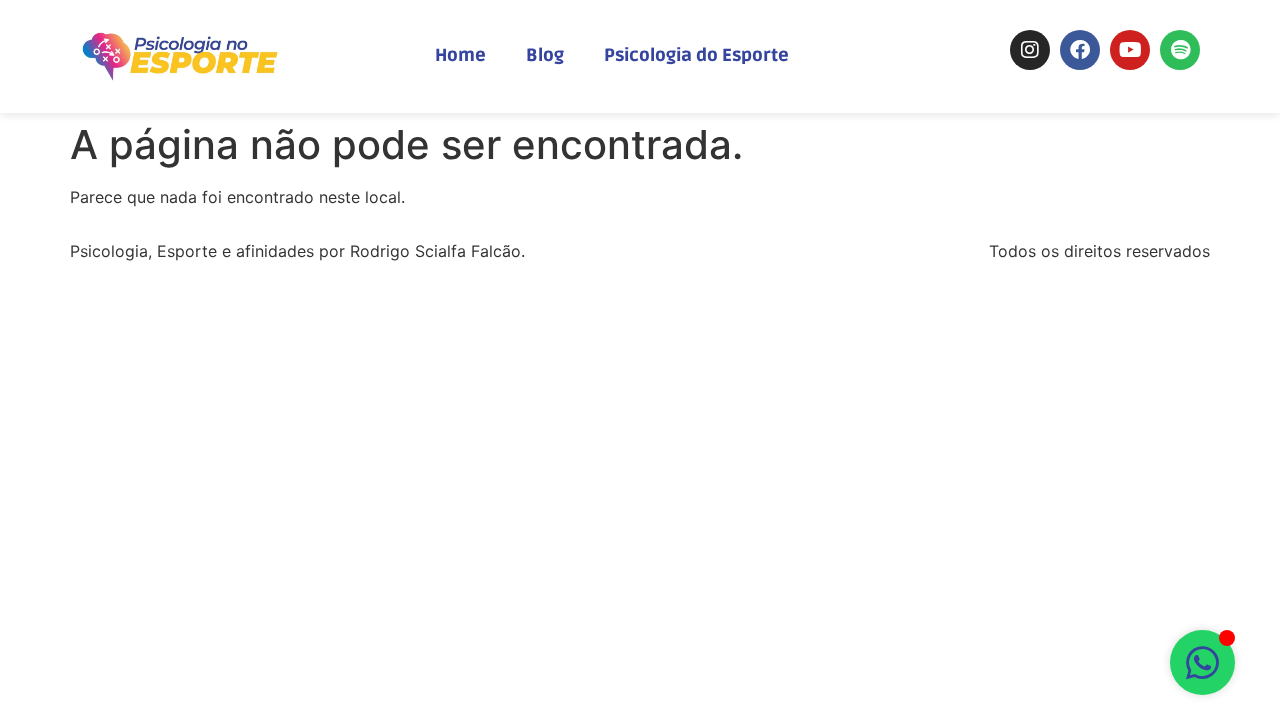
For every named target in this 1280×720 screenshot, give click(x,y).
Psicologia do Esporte (696, 55)
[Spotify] (1180, 50)
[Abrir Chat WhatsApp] (1202, 662)
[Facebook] (1080, 50)
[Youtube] (1130, 50)
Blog (545, 55)
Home (460, 55)
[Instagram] (1030, 50)
